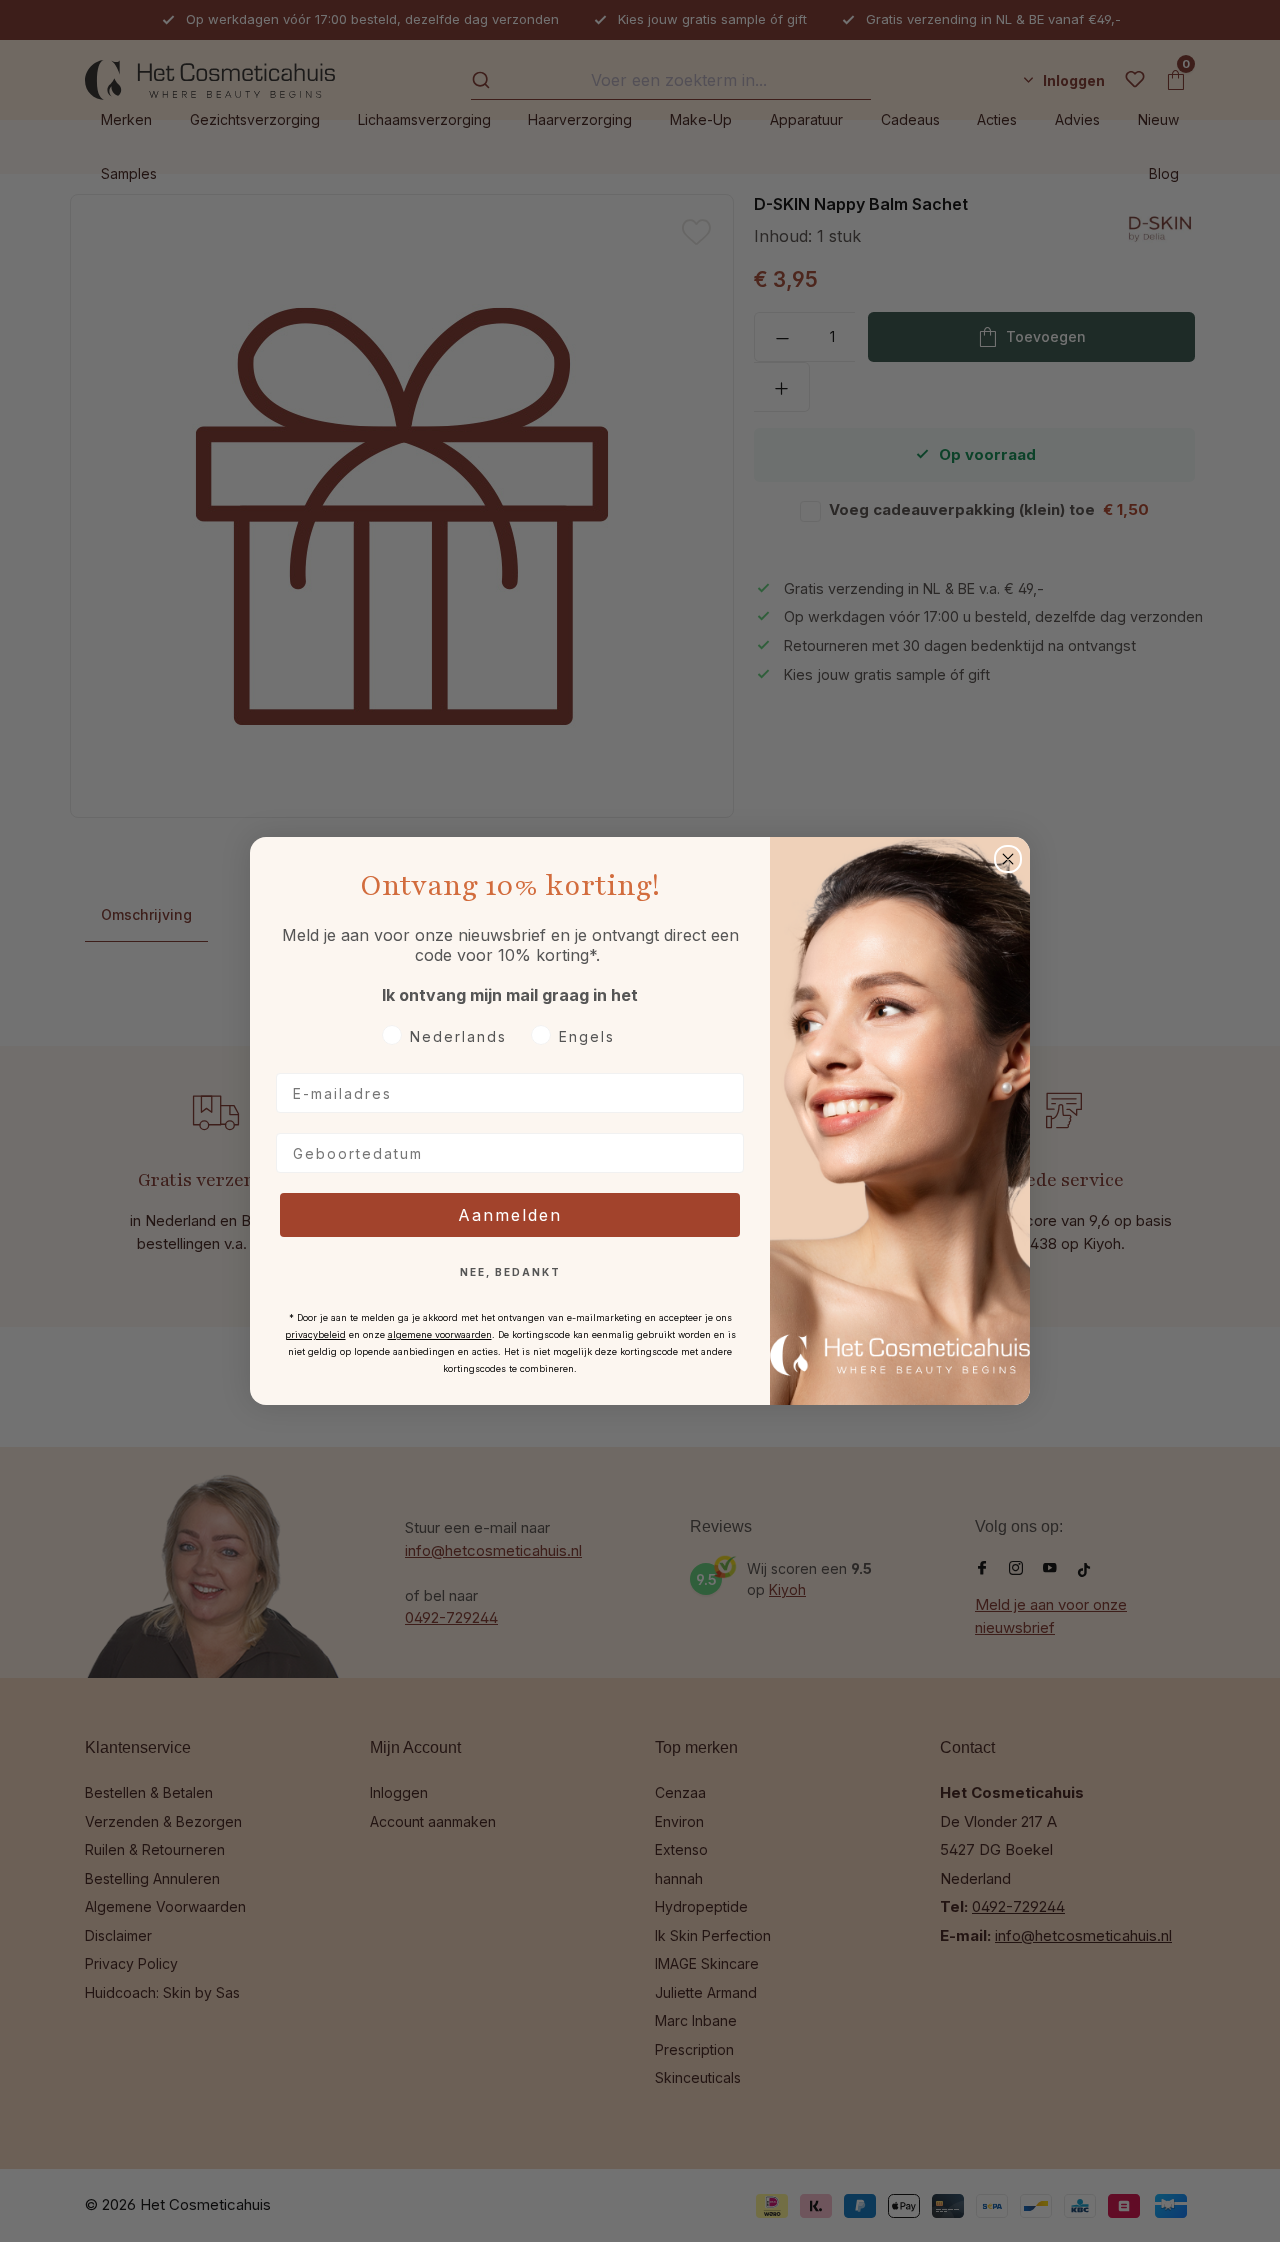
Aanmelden (510, 1215)
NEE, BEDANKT (510, 1272)
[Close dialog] (1008, 859)
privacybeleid (315, 1334)
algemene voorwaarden (440, 1334)
